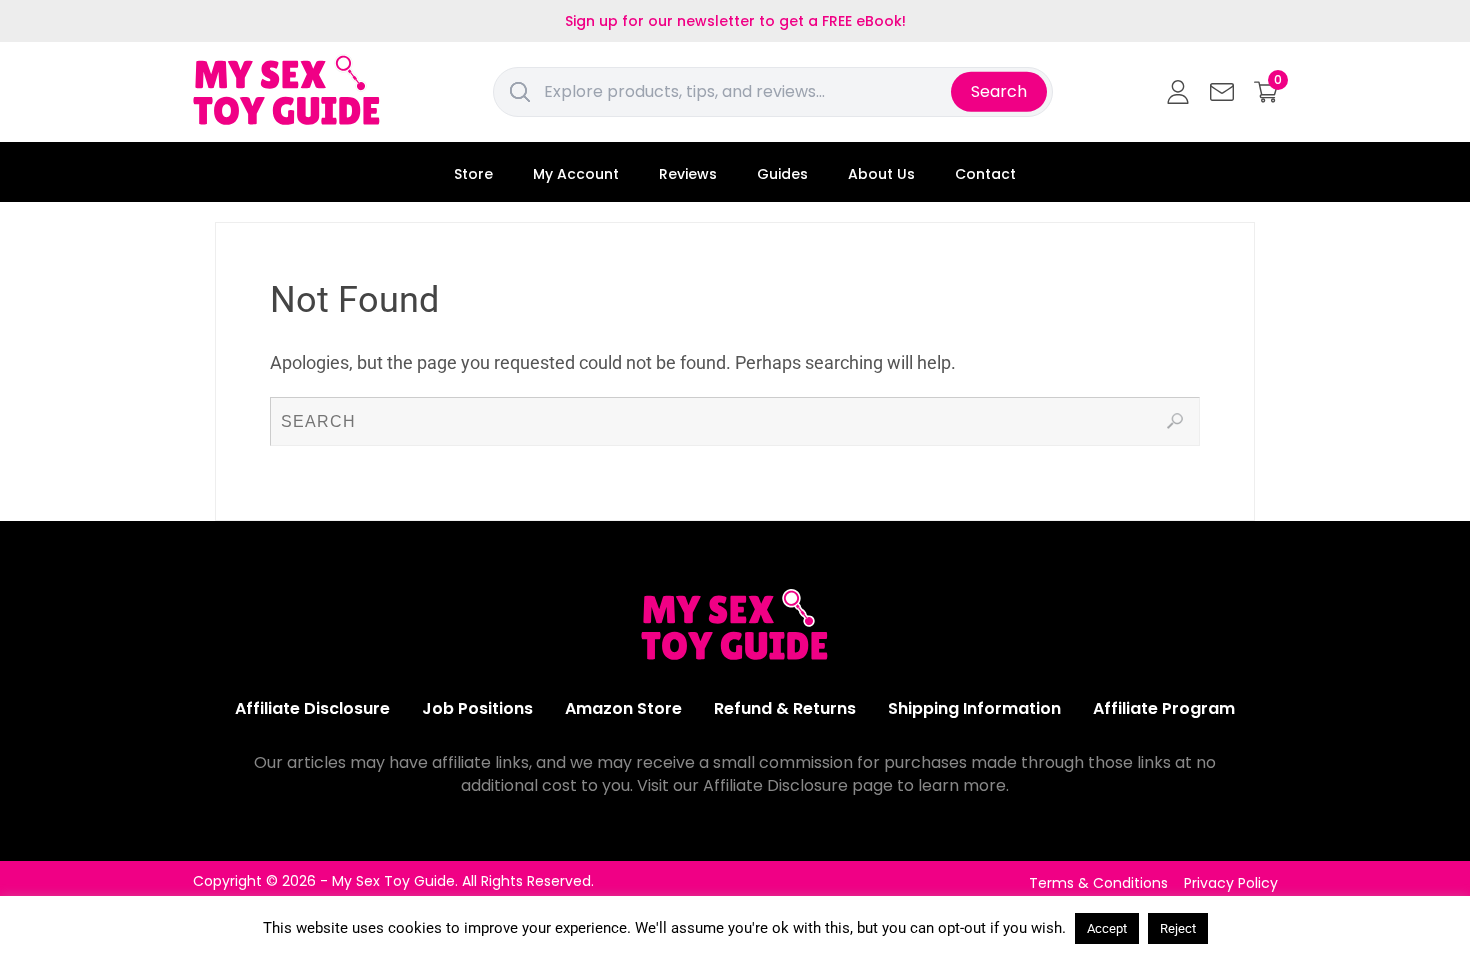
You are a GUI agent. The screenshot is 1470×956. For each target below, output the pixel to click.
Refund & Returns (785, 708)
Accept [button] (1107, 928)
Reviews (688, 174)
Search (999, 91)
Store (473, 174)
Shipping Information (974, 708)
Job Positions (477, 708)
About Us (881, 174)
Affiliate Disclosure (312, 708)
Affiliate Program (1164, 708)
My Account (576, 174)
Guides (782, 174)
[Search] (1175, 421)
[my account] (1178, 92)
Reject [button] (1178, 928)
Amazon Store (623, 708)
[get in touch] (1222, 92)
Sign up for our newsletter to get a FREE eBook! (735, 21)
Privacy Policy (1231, 883)
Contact (985, 174)
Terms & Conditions (1098, 883)
